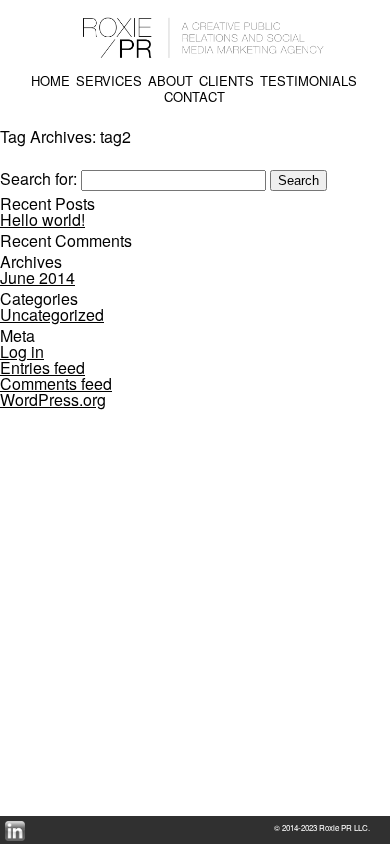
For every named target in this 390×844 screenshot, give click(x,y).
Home (50, 80)
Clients (226, 80)
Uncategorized (52, 314)
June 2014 (37, 277)
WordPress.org (53, 399)
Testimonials (308, 80)
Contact (194, 96)
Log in (22, 351)
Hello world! (42, 219)
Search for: (38, 178)
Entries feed (42, 367)
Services (109, 80)
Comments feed (56, 383)
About (170, 80)
